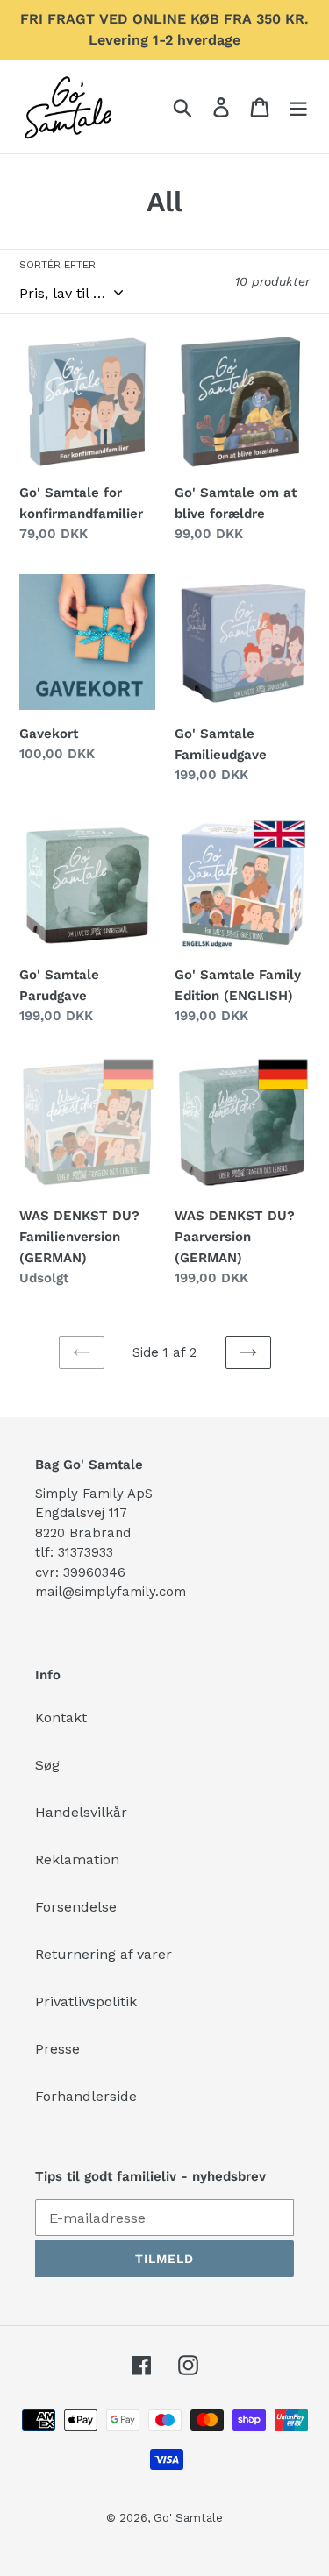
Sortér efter (57, 265)
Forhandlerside (86, 2096)
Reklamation (77, 1859)
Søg (47, 1765)
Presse (57, 2049)
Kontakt (61, 1717)
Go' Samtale (188, 2518)
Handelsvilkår (81, 1812)
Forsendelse (76, 1907)
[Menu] (298, 106)
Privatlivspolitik (86, 2001)
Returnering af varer (104, 1954)
